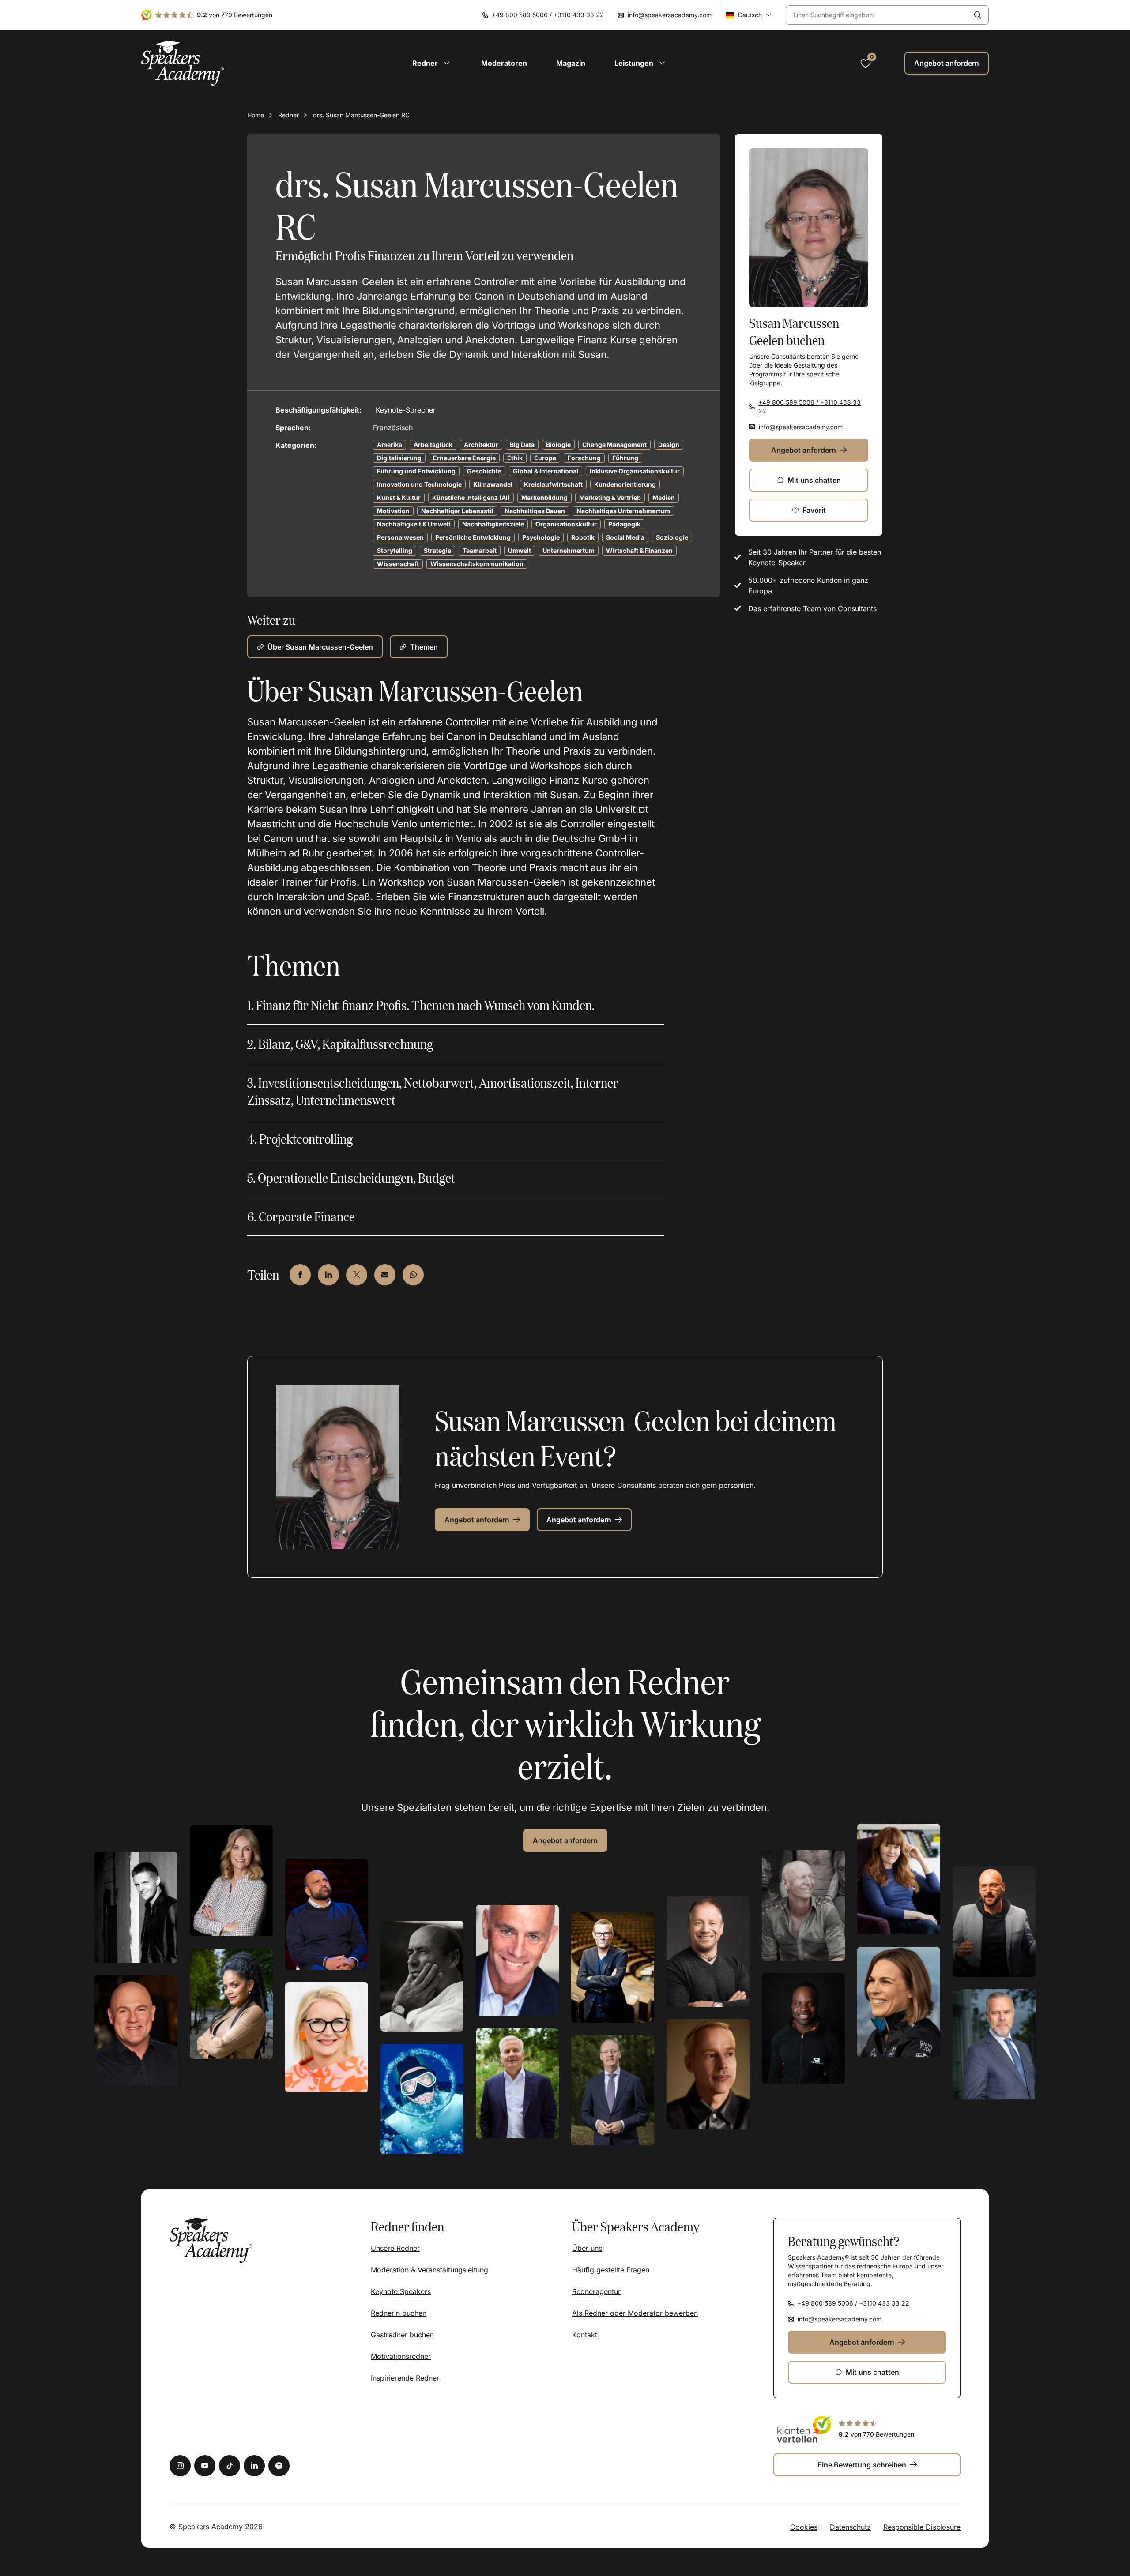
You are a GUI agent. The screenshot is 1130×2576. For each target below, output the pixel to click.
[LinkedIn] (254, 2466)
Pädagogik (624, 524)
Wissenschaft (398, 564)
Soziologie (672, 537)
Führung (625, 458)
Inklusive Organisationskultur (635, 471)
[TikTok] (230, 2466)
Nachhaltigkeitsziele (493, 524)
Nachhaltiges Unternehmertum (623, 511)
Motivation (393, 511)
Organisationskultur (566, 524)
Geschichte (484, 471)
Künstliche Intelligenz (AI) (471, 498)
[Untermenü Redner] (447, 63)
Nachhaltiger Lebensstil (457, 511)
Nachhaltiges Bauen (535, 511)
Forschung (584, 458)
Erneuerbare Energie (464, 458)
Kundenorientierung (625, 484)
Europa (545, 458)
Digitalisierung (399, 458)
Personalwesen (400, 537)
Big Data (522, 445)
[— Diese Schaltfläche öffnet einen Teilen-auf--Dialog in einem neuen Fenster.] (300, 1275)
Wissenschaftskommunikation (477, 564)
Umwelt (520, 550)
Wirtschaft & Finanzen (639, 550)
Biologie (558, 445)
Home (256, 115)
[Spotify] (279, 2466)
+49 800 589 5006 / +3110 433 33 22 (548, 15)
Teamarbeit (480, 550)
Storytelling (395, 550)
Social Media (625, 537)
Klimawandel (493, 484)
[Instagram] (180, 2466)
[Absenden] (978, 15)
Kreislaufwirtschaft (553, 484)
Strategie (437, 550)
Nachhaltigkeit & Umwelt (414, 524)
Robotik (583, 537)
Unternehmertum (569, 550)
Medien (664, 498)
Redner (288, 115)
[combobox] (877, 15)
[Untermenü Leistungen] (662, 63)
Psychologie (541, 537)
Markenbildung (544, 498)
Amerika (390, 445)
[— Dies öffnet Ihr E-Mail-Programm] (385, 1275)
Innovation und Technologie (419, 484)
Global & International (546, 471)
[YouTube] (205, 2466)
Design (669, 445)
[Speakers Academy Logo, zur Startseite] (183, 63)
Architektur (481, 445)
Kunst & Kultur (399, 498)
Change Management (614, 445)
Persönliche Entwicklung (473, 537)
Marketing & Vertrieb (610, 498)
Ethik (515, 458)
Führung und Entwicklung (416, 471)
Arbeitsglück (433, 445)
